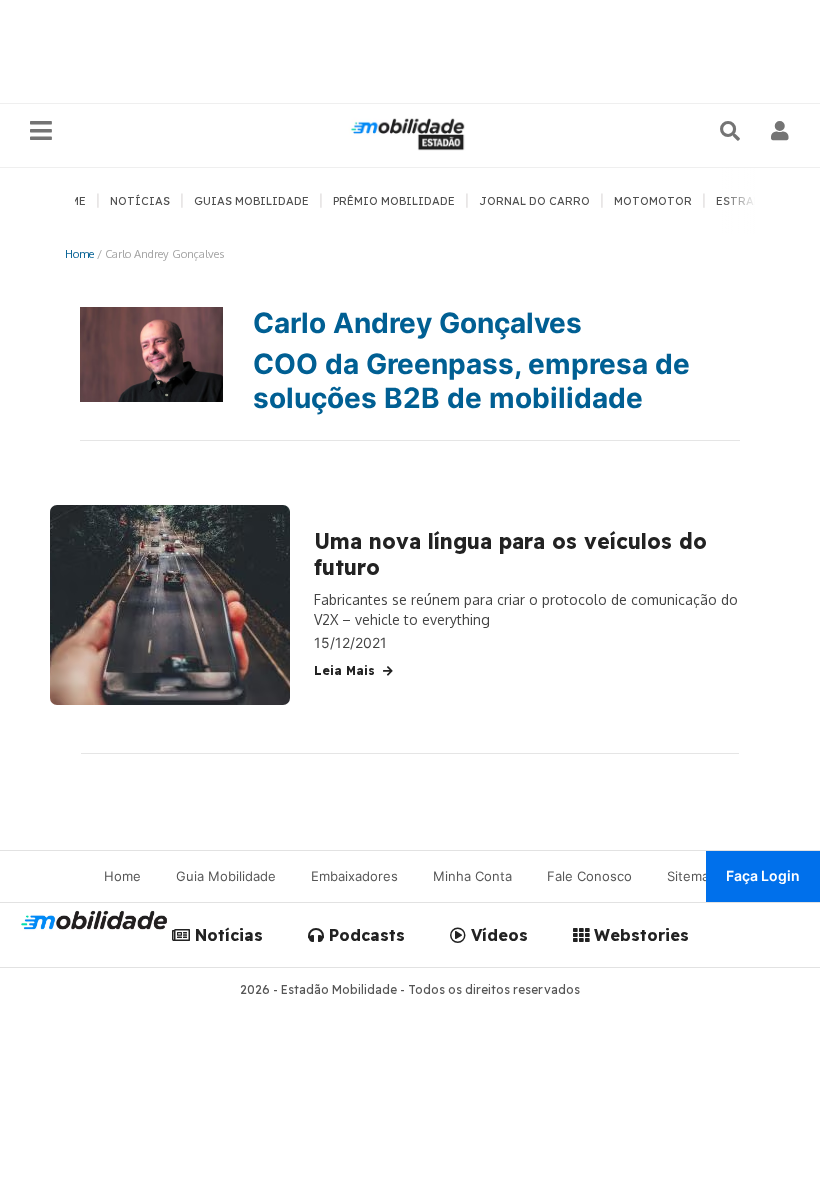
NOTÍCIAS (140, 201)
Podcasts (364, 935)
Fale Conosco (589, 876)
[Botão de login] (780, 131)
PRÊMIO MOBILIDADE (394, 201)
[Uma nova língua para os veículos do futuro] (170, 605)
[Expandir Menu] (41, 131)
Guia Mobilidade (226, 876)
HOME (69, 201)
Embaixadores (354, 876)
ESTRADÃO (747, 201)
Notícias (226, 935)
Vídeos (497, 935)
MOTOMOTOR (653, 201)
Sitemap (692, 876)
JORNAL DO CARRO (534, 201)
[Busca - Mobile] (732, 131)
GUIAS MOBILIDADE (251, 201)
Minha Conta (472, 876)
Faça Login (763, 875)
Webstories (639, 935)
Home (79, 253)
